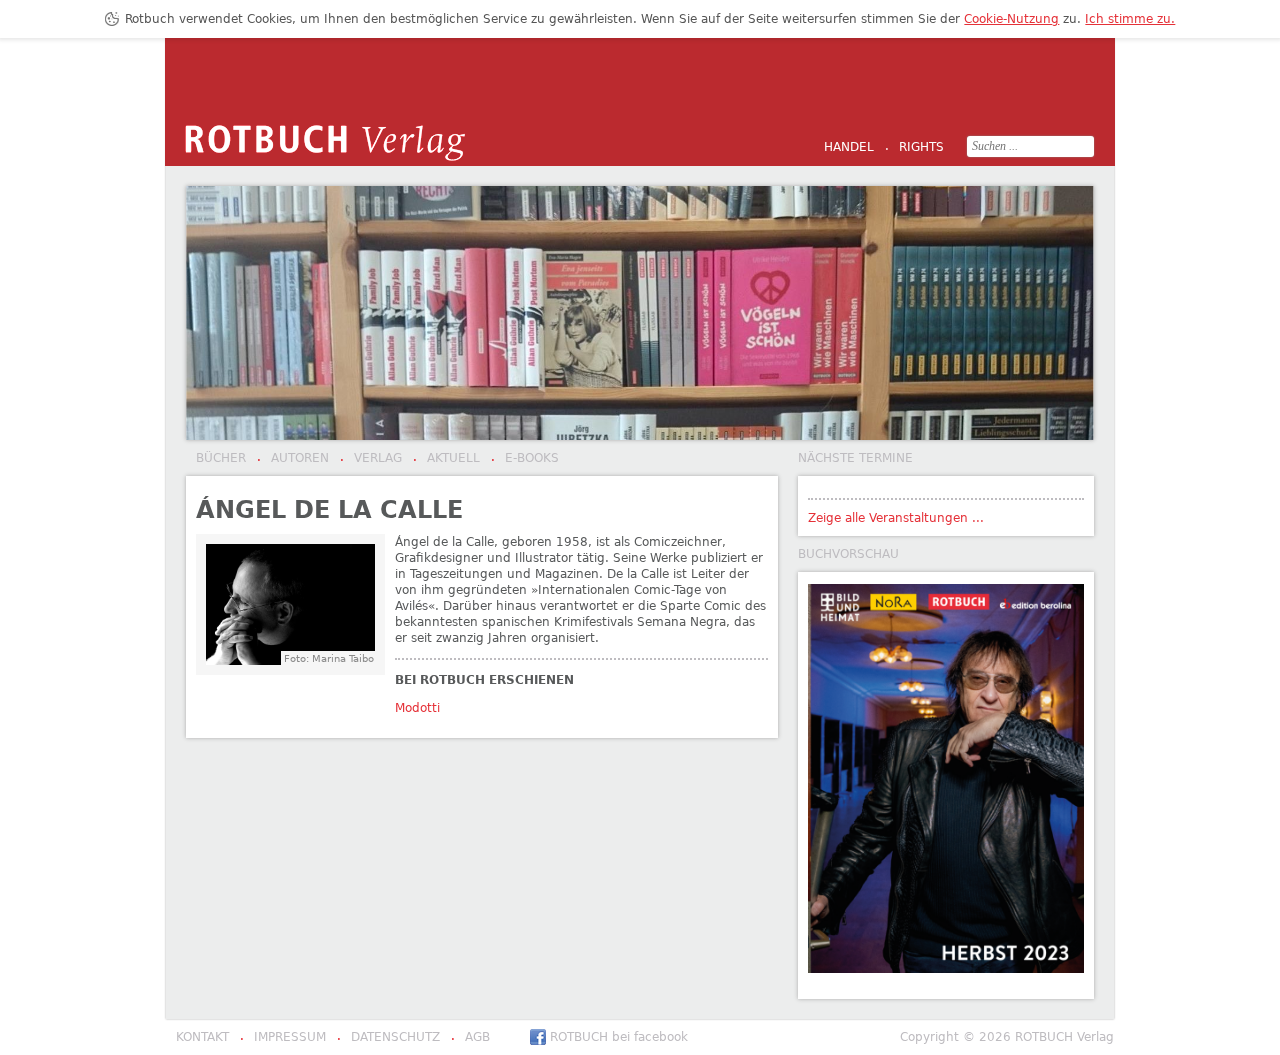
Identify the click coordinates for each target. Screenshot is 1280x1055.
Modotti (417, 708)
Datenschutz (388, 1038)
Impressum (283, 1038)
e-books (525, 459)
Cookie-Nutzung (1011, 19)
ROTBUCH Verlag (325, 143)
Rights (914, 148)
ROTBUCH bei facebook (619, 1037)
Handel (849, 147)
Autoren (293, 459)
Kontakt (202, 1037)
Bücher (221, 458)
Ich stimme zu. (1130, 19)
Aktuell (446, 459)
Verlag (371, 459)
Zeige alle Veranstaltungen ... (896, 518)
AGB (470, 1038)
